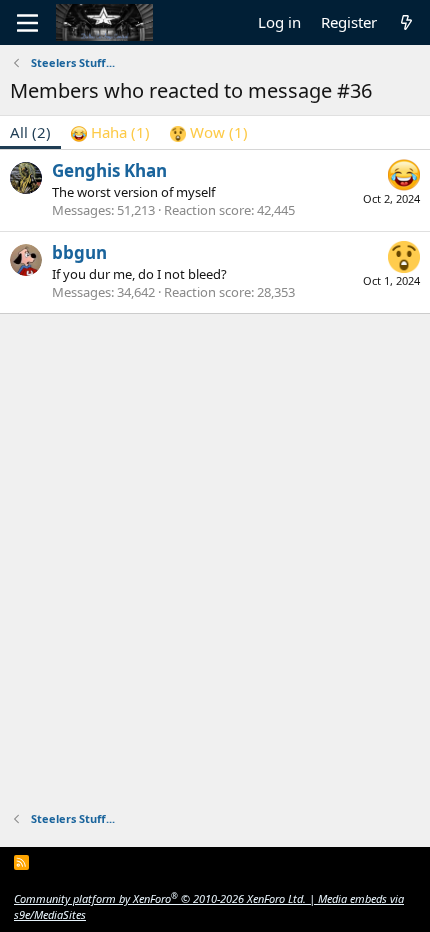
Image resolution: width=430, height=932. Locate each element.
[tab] (110, 132)
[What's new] (406, 22)
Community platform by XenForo (160, 898)
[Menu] (27, 23)
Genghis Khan (109, 170)
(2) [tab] (30, 132)
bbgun (79, 252)
